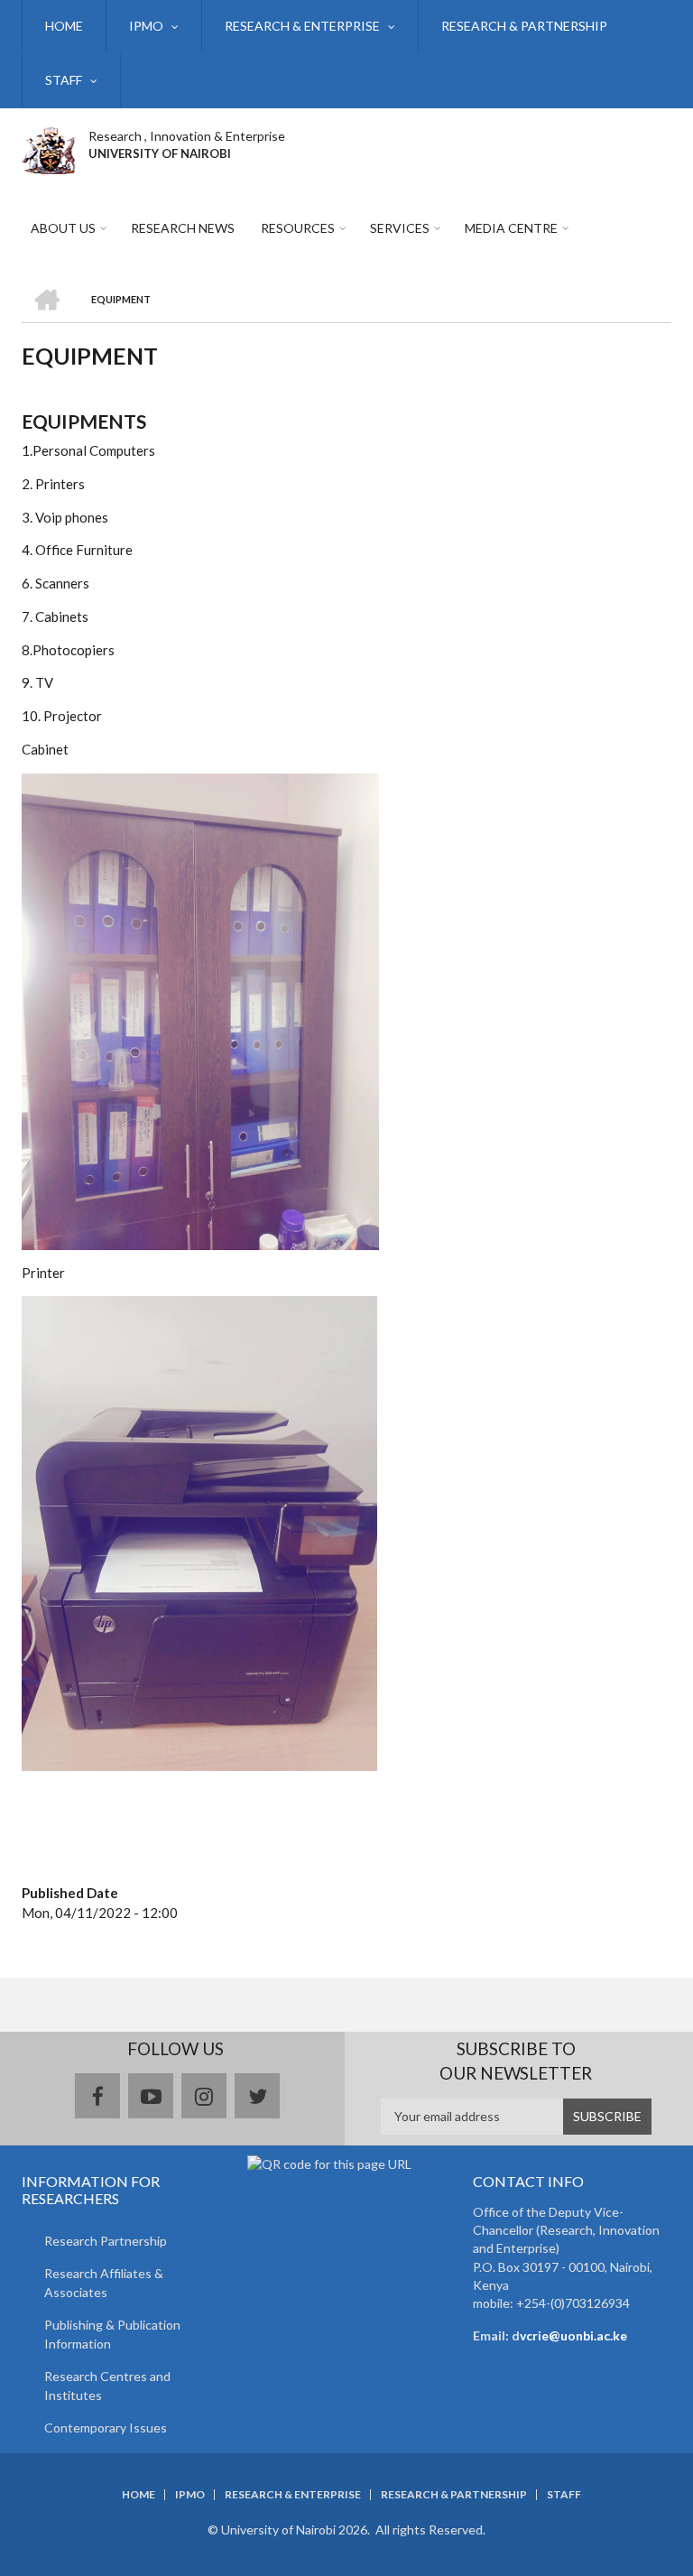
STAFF (64, 80)
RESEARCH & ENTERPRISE (302, 26)
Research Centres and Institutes (107, 2386)
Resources (298, 228)
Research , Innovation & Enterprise (187, 136)
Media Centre (511, 228)
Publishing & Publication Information (112, 2334)
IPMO (146, 26)
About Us (63, 228)
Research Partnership (106, 2241)
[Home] (48, 148)
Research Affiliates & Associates (104, 2283)
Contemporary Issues (106, 2428)
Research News (183, 228)
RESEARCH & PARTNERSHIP (524, 26)
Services (400, 228)
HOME (64, 26)
